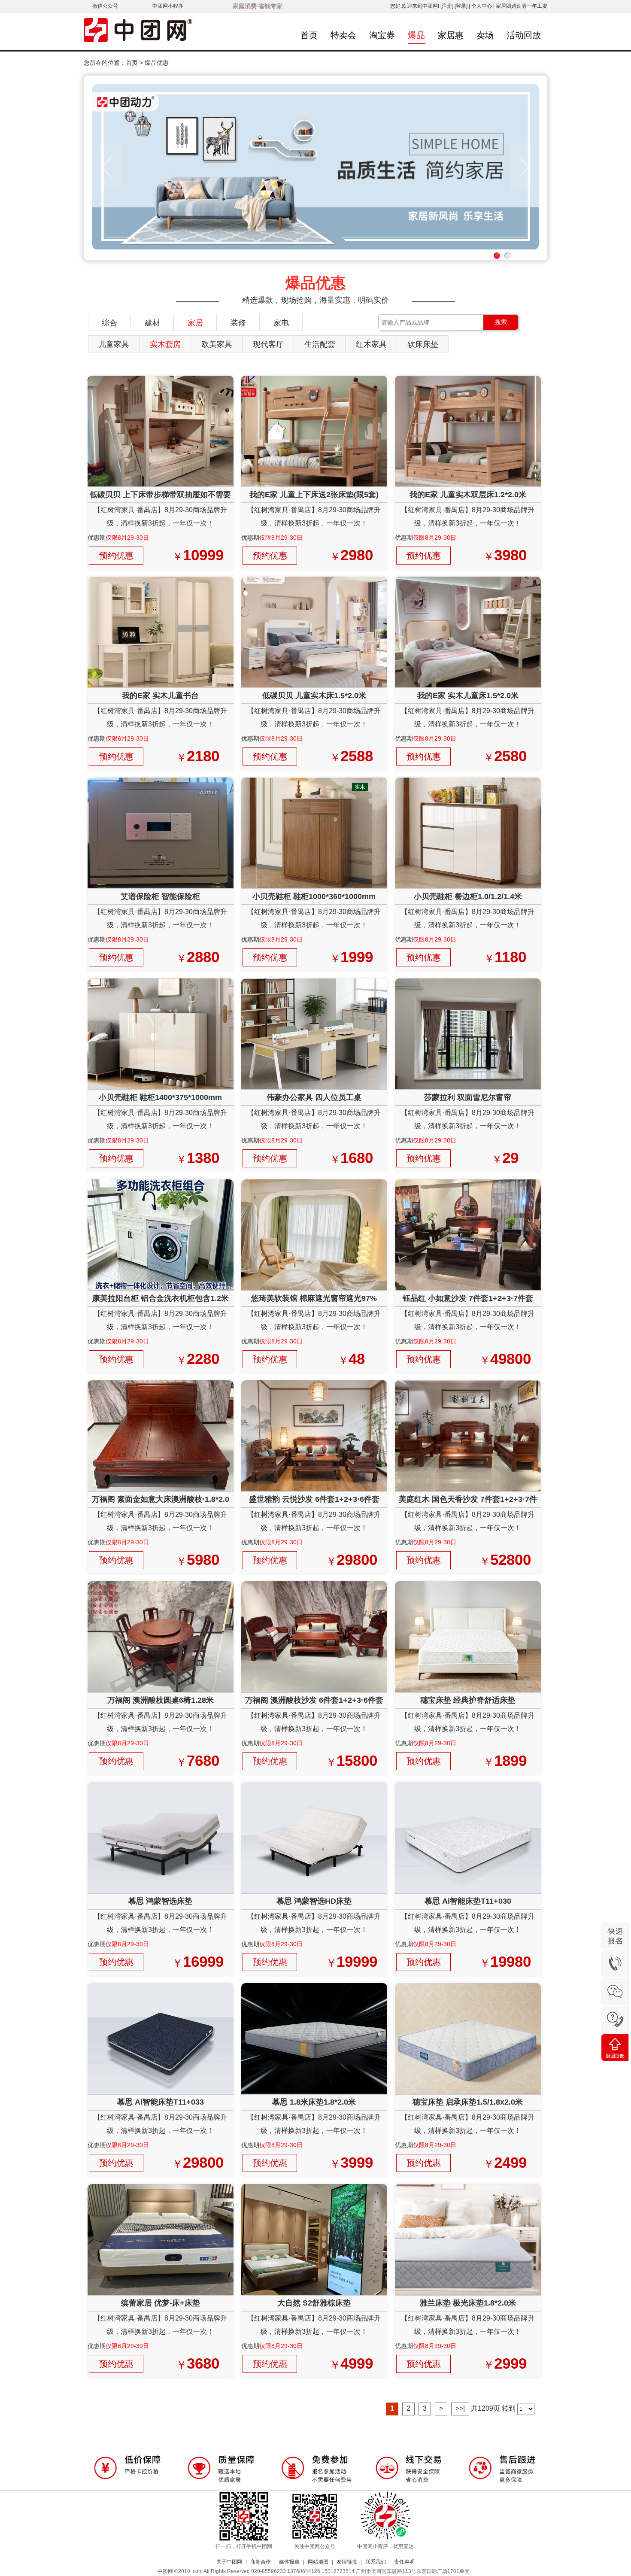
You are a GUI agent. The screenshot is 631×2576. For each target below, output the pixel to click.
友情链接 (347, 2562)
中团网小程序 (168, 6)
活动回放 (524, 35)
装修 (238, 323)
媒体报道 (289, 2562)
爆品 (416, 35)
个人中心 (482, 6)
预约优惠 (116, 556)
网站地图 (318, 2562)
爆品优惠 (157, 63)
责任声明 (404, 2562)
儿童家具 (114, 344)
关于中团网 (229, 2562)
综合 (109, 323)
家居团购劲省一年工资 (522, 6)
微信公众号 (105, 6)
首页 (309, 35)
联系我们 (376, 2562)
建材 (152, 323)
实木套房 (165, 344)
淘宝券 (382, 35)
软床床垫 (423, 344)
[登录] (461, 6)
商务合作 (261, 2562)
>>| (460, 2408)
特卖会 (343, 35)
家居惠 (451, 35)
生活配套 (320, 344)
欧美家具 (217, 344)
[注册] (447, 6)
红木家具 (371, 344)
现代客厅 (268, 344)
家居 (195, 323)
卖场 (485, 35)
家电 (281, 323)
